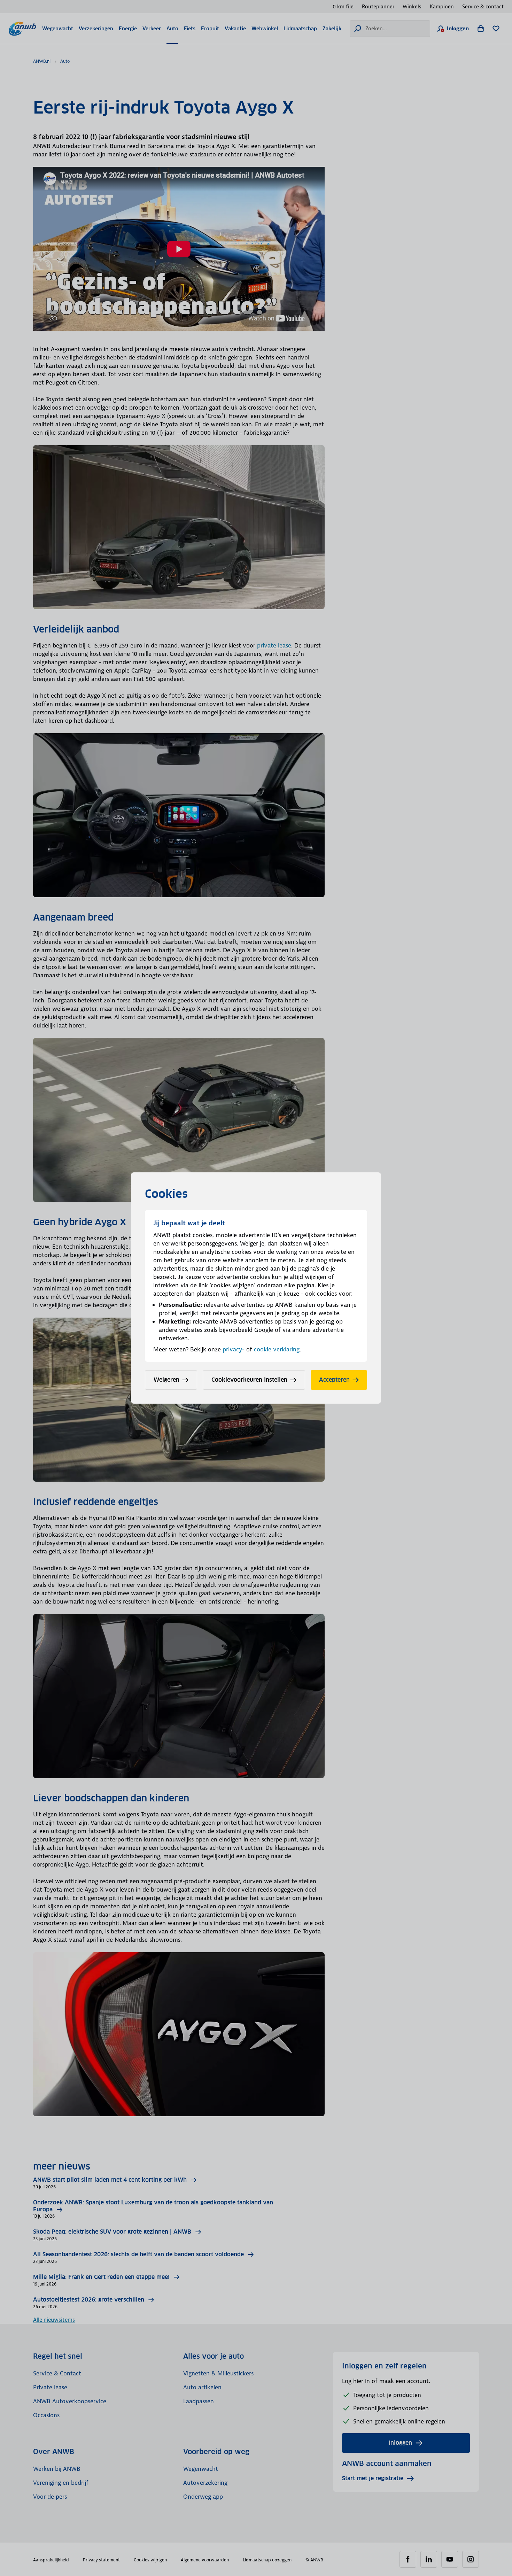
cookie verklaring (277, 1349)
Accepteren (334, 1380)
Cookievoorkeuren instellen (249, 1380)
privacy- (234, 1349)
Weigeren (166, 1380)
